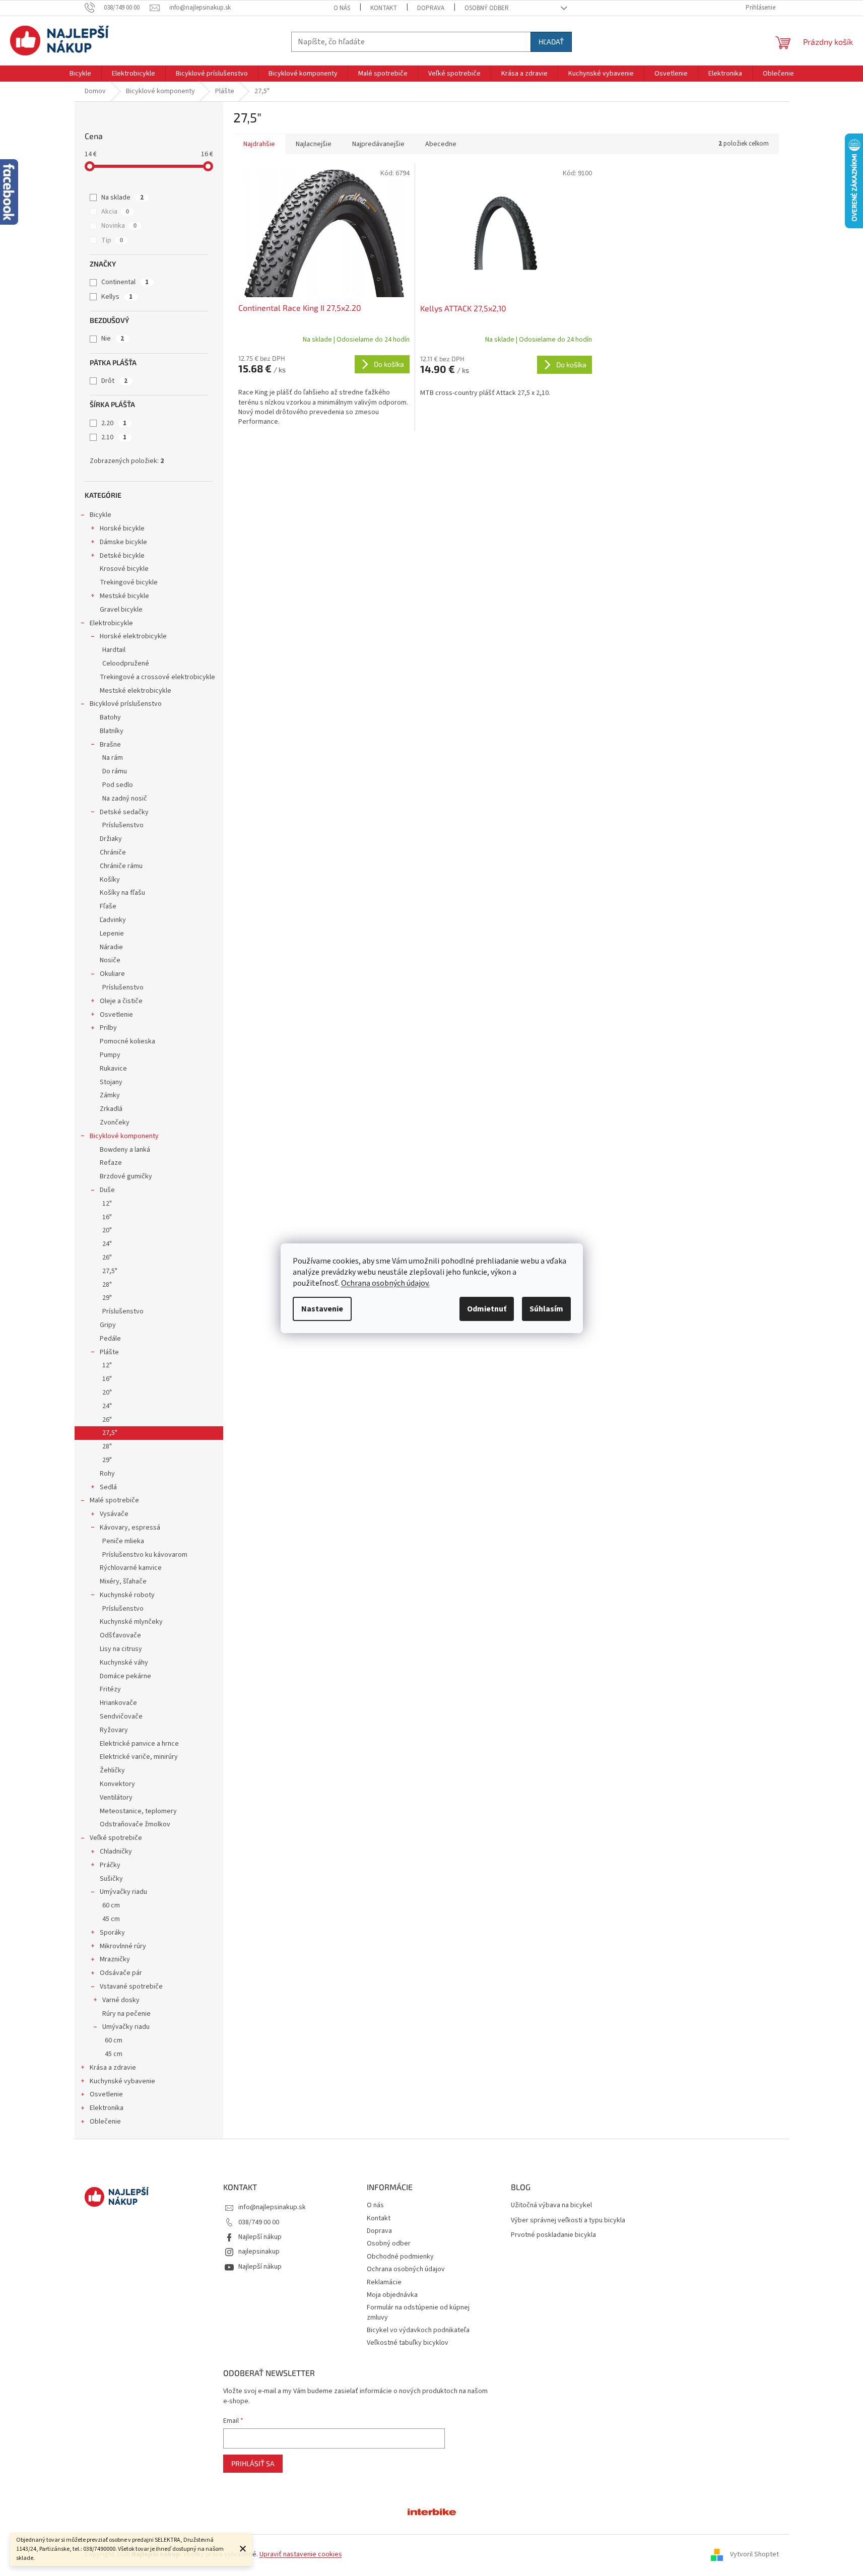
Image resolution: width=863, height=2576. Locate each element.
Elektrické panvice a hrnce (139, 1744)
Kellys (117, 297)
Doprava (431, 8)
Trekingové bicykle (129, 582)
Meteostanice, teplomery (138, 1811)
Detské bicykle (122, 556)
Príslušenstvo (123, 825)
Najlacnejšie (314, 144)
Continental (125, 282)
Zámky (110, 1095)
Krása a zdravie (113, 2068)
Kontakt (384, 8)
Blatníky (112, 731)
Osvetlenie (116, 1015)
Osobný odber (487, 8)
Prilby (108, 1028)
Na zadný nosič (125, 799)
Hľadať (551, 42)
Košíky (110, 880)
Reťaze (111, 1163)
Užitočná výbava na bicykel (551, 2205)
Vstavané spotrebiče (131, 1987)
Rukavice (113, 1069)
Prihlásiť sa (253, 2463)
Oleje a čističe (121, 1001)
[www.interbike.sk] (432, 2511)
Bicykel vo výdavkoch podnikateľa (418, 2330)
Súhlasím (546, 1309)
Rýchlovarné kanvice (131, 1568)
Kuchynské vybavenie (122, 2081)
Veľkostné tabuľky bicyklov (408, 2343)
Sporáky (112, 1933)
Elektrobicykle (111, 623)
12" (107, 1204)
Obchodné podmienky (400, 2257)
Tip (112, 240)
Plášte (109, 1352)
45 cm (111, 1919)
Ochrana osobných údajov (406, 2269)
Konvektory (117, 1784)
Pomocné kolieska (127, 1041)
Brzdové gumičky (126, 1176)
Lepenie (112, 934)
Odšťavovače (120, 1635)
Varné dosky (121, 2000)
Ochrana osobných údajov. (385, 1283)
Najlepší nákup (260, 2237)
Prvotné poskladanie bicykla (553, 2235)
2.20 (114, 423)
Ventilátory (116, 1798)
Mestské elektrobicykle (136, 691)
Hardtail (114, 650)
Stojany (111, 1082)
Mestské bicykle (124, 596)
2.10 (114, 437)
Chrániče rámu (121, 866)
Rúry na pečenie (126, 2014)
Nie (113, 339)
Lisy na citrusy (121, 1649)
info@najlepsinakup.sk (272, 2207)
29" (107, 1298)
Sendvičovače (121, 1716)
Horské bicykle (122, 529)
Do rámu (115, 771)
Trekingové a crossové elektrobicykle (157, 677)
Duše (107, 1190)
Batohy (110, 717)
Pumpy (110, 1055)
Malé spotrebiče (114, 1500)
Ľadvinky (113, 920)
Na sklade (122, 197)
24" (107, 1244)
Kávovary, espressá (130, 1528)
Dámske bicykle (123, 542)
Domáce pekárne (125, 1676)
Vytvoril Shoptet (754, 2554)
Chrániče (113, 852)
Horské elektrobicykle (133, 636)
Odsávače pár (121, 1973)
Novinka (119, 226)
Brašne (110, 745)
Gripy (108, 1325)
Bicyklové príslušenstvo (126, 704)
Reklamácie (384, 2282)
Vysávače (114, 1514)
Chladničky (116, 1852)
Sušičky (111, 1879)
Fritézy (110, 1689)
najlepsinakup (259, 2252)
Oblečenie (105, 2122)
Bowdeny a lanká (125, 1150)
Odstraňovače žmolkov (135, 1824)
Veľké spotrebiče (116, 1838)
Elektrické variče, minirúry (139, 1757)
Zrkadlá (111, 1109)
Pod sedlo (118, 785)
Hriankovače (118, 1703)
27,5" (110, 1271)
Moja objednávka (392, 2295)
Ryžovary (114, 1730)
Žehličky (112, 1770)
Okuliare (112, 974)
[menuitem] (80, 74)
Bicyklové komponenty (124, 1136)
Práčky (110, 1865)
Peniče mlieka (123, 1541)
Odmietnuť (487, 1309)
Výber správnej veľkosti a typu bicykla (568, 2221)
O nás (342, 8)
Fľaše (108, 906)
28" (107, 1285)
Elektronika (107, 2108)
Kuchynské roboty (127, 1595)
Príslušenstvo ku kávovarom (145, 1555)
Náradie (111, 947)
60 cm (111, 1905)
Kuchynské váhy (124, 1663)
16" (107, 1217)
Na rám (113, 758)
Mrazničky (115, 1959)
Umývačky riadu (123, 1892)
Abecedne (441, 144)
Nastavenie (322, 1309)
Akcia (115, 212)
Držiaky (111, 839)
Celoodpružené (126, 664)
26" (107, 1258)
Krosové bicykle (124, 569)
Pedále (110, 1339)
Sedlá (108, 1487)
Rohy (107, 1474)
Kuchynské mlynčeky (131, 1622)
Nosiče (110, 960)
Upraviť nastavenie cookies (301, 2554)
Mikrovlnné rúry (123, 1946)
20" (107, 1230)
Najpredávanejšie (378, 144)
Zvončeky (115, 1122)
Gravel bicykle (121, 610)
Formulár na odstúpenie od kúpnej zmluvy (418, 2312)
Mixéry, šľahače (123, 1581)
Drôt (114, 381)
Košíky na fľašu (122, 893)
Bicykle (101, 515)
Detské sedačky (124, 812)
